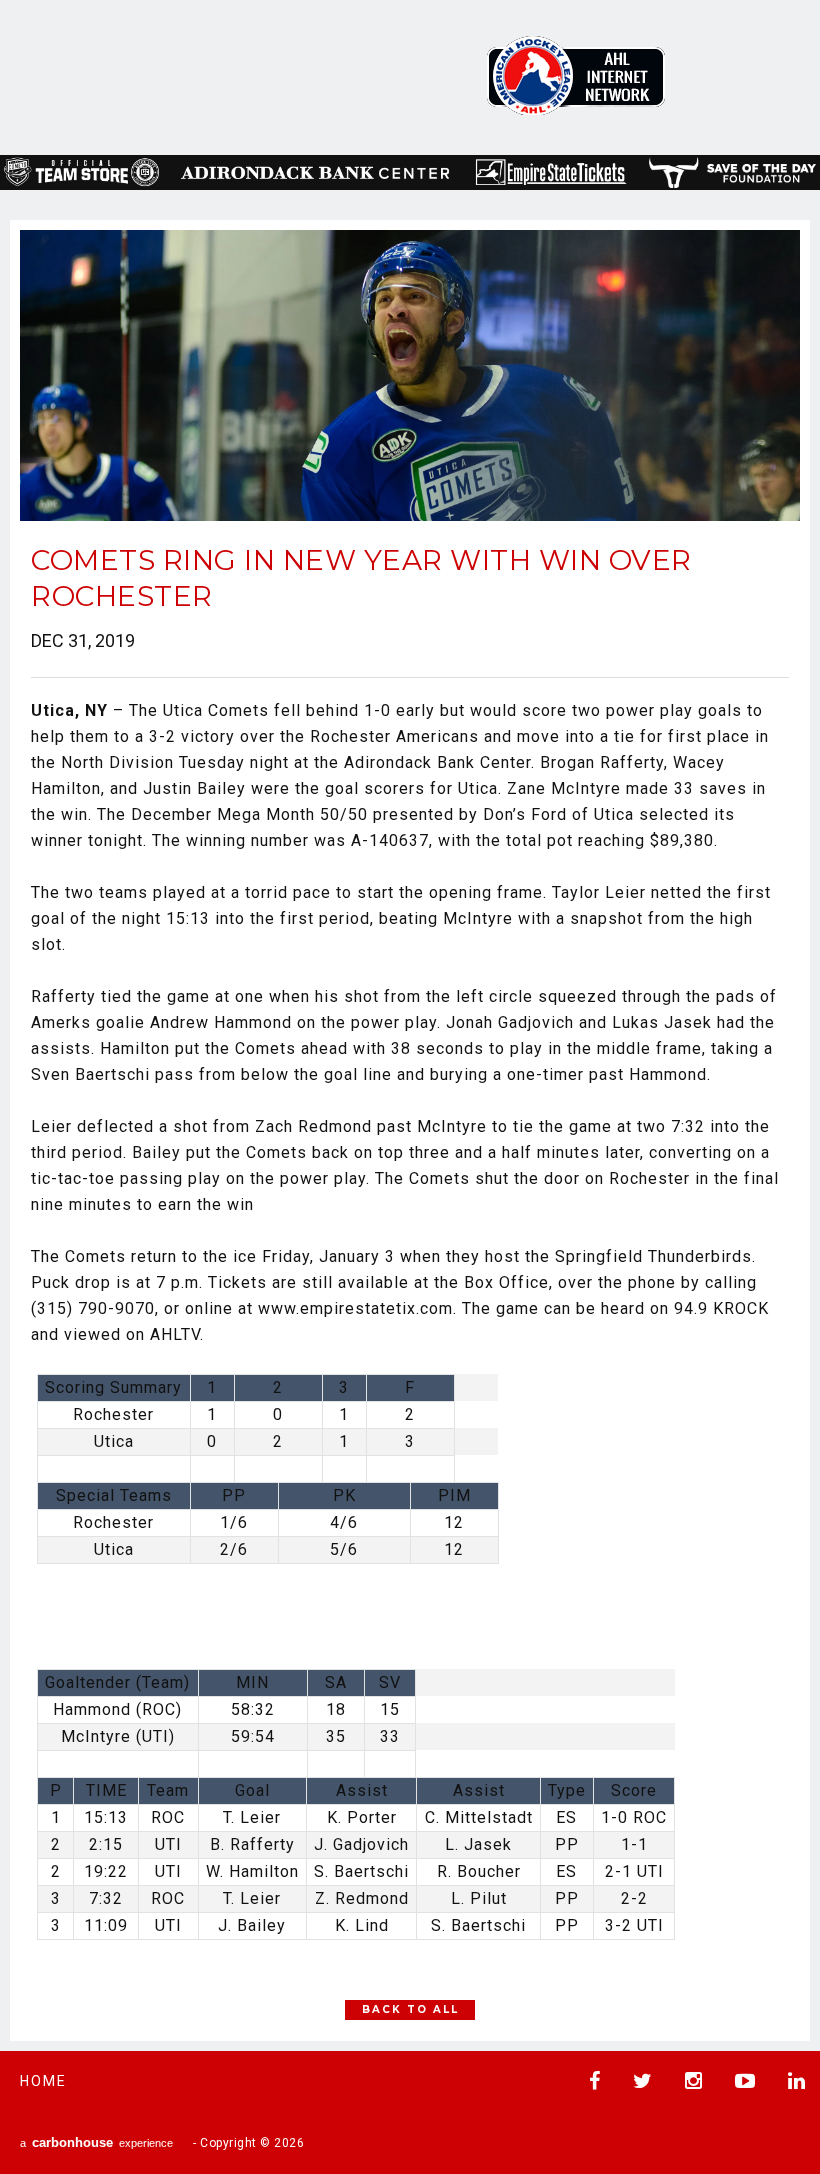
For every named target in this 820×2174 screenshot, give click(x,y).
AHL (576, 75)
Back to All (410, 2009)
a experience (96, 2142)
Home (43, 2081)
